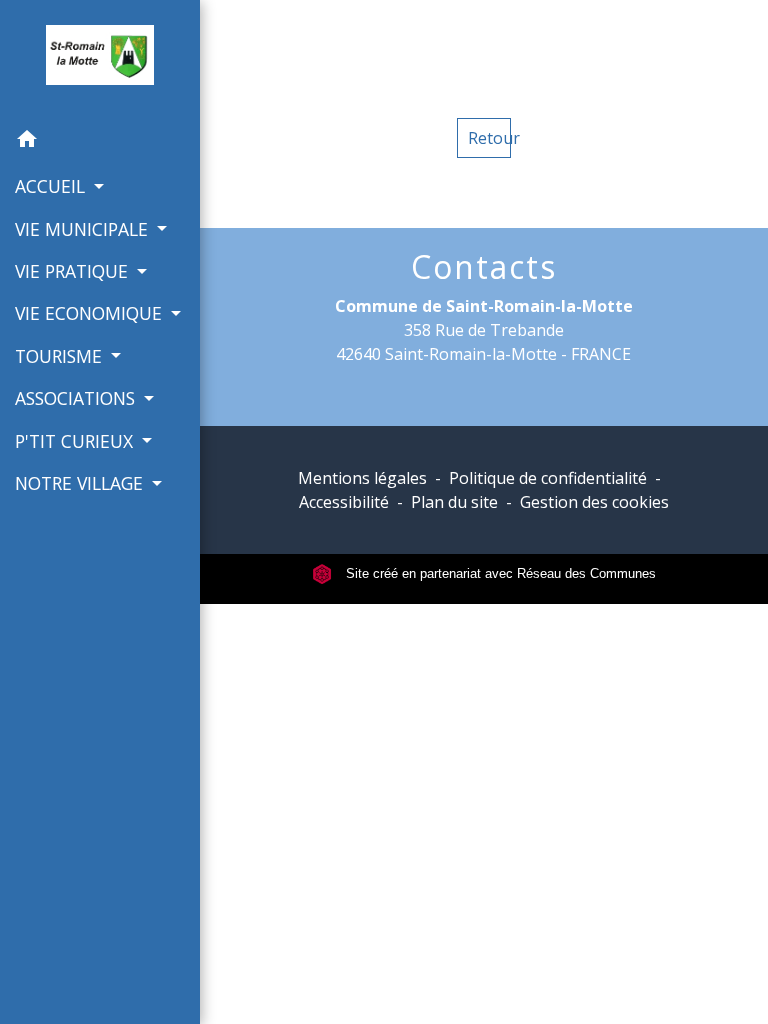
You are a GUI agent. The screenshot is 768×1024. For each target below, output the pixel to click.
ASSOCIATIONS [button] (77, 398)
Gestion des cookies (594, 502)
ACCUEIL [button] (52, 186)
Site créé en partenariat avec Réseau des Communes (499, 573)
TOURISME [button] (61, 356)
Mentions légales (362, 478)
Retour (489, 138)
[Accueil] (99, 59)
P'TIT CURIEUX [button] (76, 441)
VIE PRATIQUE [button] (74, 271)
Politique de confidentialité (548, 478)
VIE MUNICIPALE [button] (84, 229)
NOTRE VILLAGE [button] (81, 483)
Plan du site (454, 502)
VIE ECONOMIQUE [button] (91, 313)
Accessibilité (344, 502)
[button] (100, 142)
